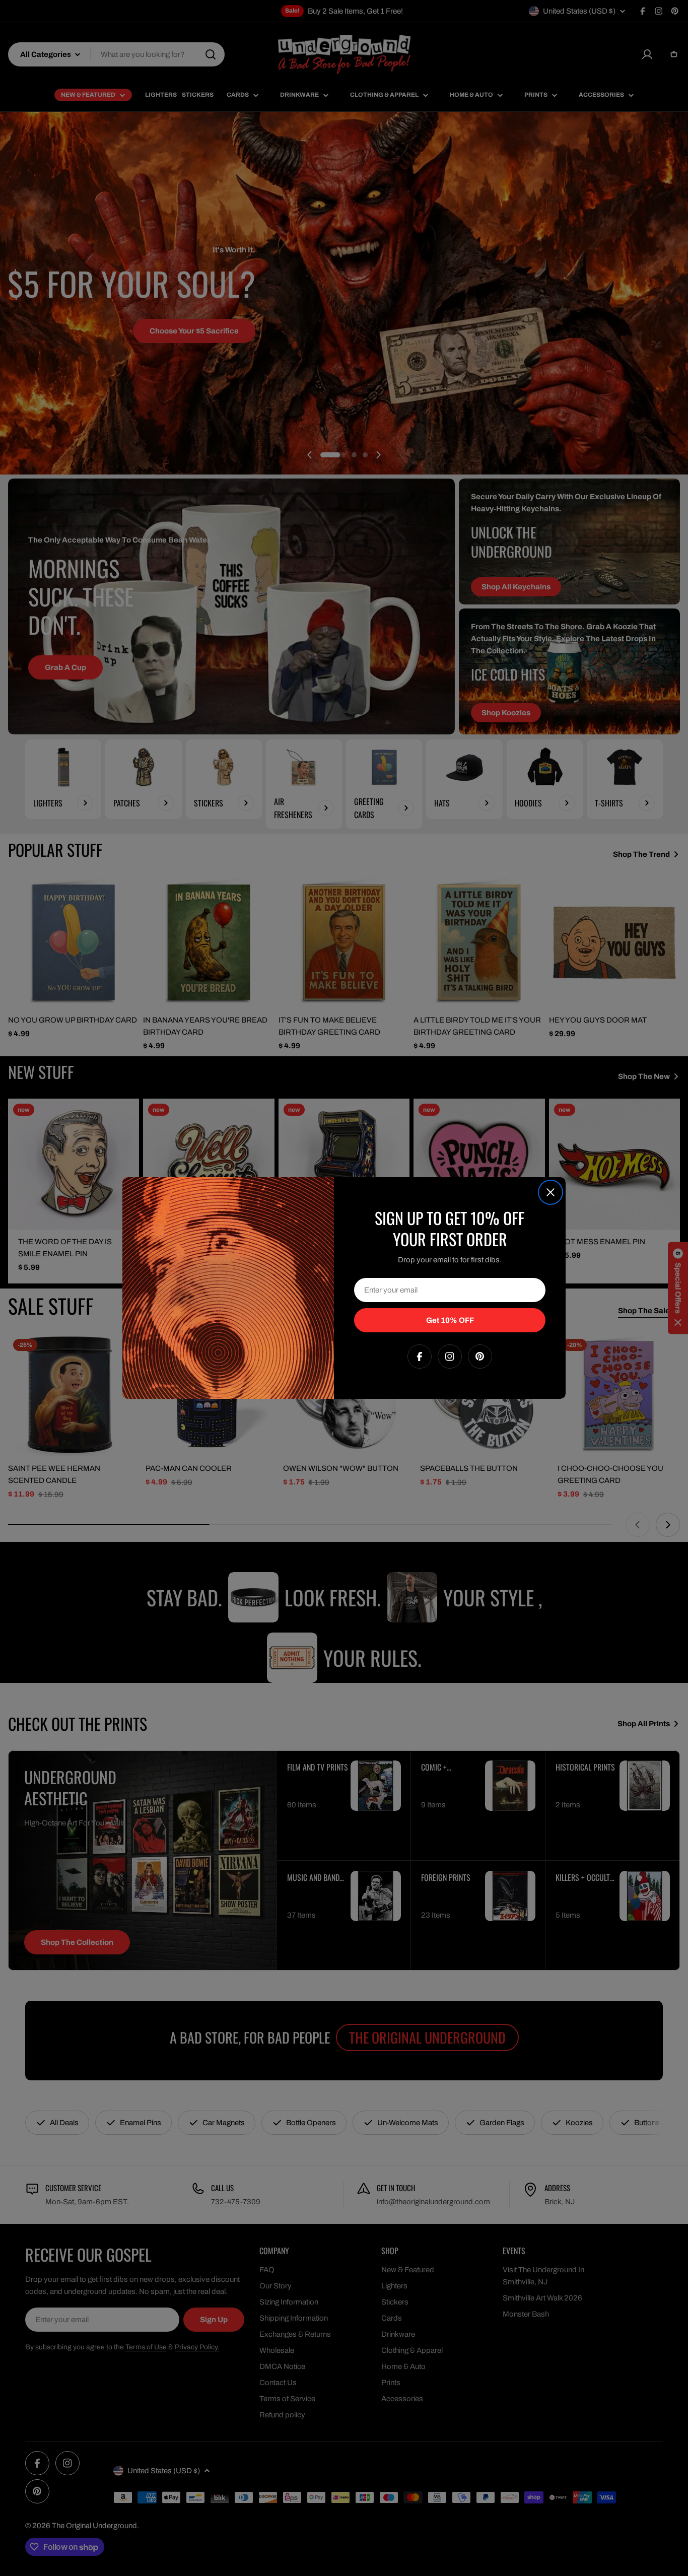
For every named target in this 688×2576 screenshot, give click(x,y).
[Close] (551, 1192)
